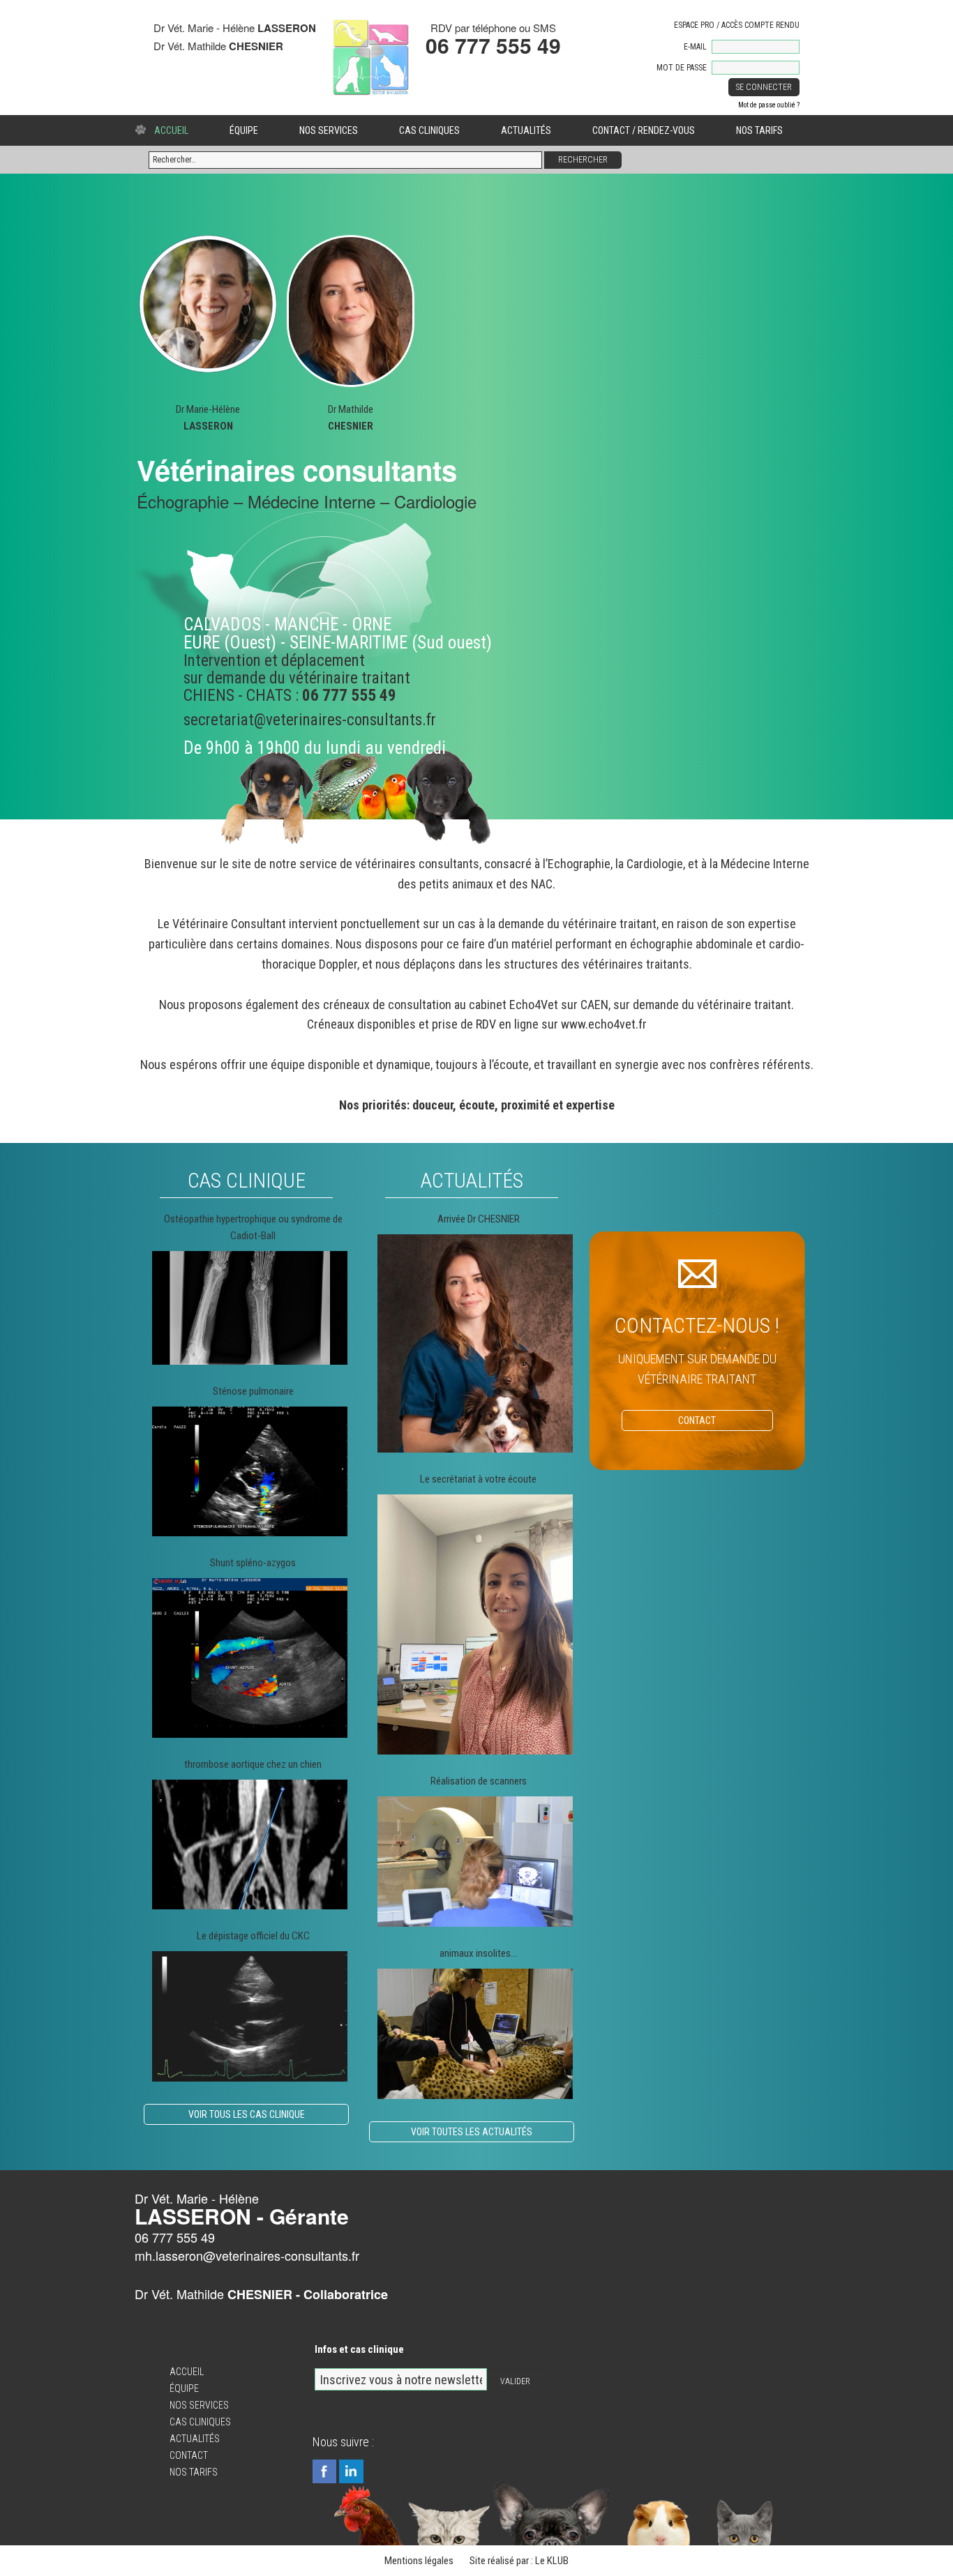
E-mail (695, 47)
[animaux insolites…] (475, 2033)
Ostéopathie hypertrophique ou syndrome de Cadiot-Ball (253, 1227)
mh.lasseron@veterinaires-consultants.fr (247, 2255)
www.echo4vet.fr (604, 1024)
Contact (189, 2455)
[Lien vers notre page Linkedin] (351, 2472)
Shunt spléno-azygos (253, 1563)
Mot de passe (682, 68)
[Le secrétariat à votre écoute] (475, 1624)
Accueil (171, 130)
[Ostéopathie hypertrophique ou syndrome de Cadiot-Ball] (250, 1308)
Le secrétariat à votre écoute (478, 1479)
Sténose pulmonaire (253, 1391)
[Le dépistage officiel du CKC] (250, 2016)
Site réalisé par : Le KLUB (519, 2561)
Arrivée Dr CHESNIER (479, 1219)
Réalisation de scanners (479, 1781)
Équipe (244, 130)
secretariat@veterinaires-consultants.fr (310, 720)
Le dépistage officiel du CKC (253, 1936)
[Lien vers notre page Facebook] (325, 2472)
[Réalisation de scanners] (475, 1862)
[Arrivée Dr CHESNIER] (475, 1343)
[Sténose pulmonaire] (250, 1472)
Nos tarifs (759, 130)
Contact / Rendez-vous (644, 130)
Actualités (526, 130)
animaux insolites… (478, 1953)
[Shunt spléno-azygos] (250, 1658)
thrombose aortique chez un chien (253, 1764)
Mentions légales (419, 2561)
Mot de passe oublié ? (769, 105)
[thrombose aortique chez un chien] (250, 1845)
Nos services (329, 130)
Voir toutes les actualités (472, 2132)
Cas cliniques (429, 130)
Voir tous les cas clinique (247, 2114)
